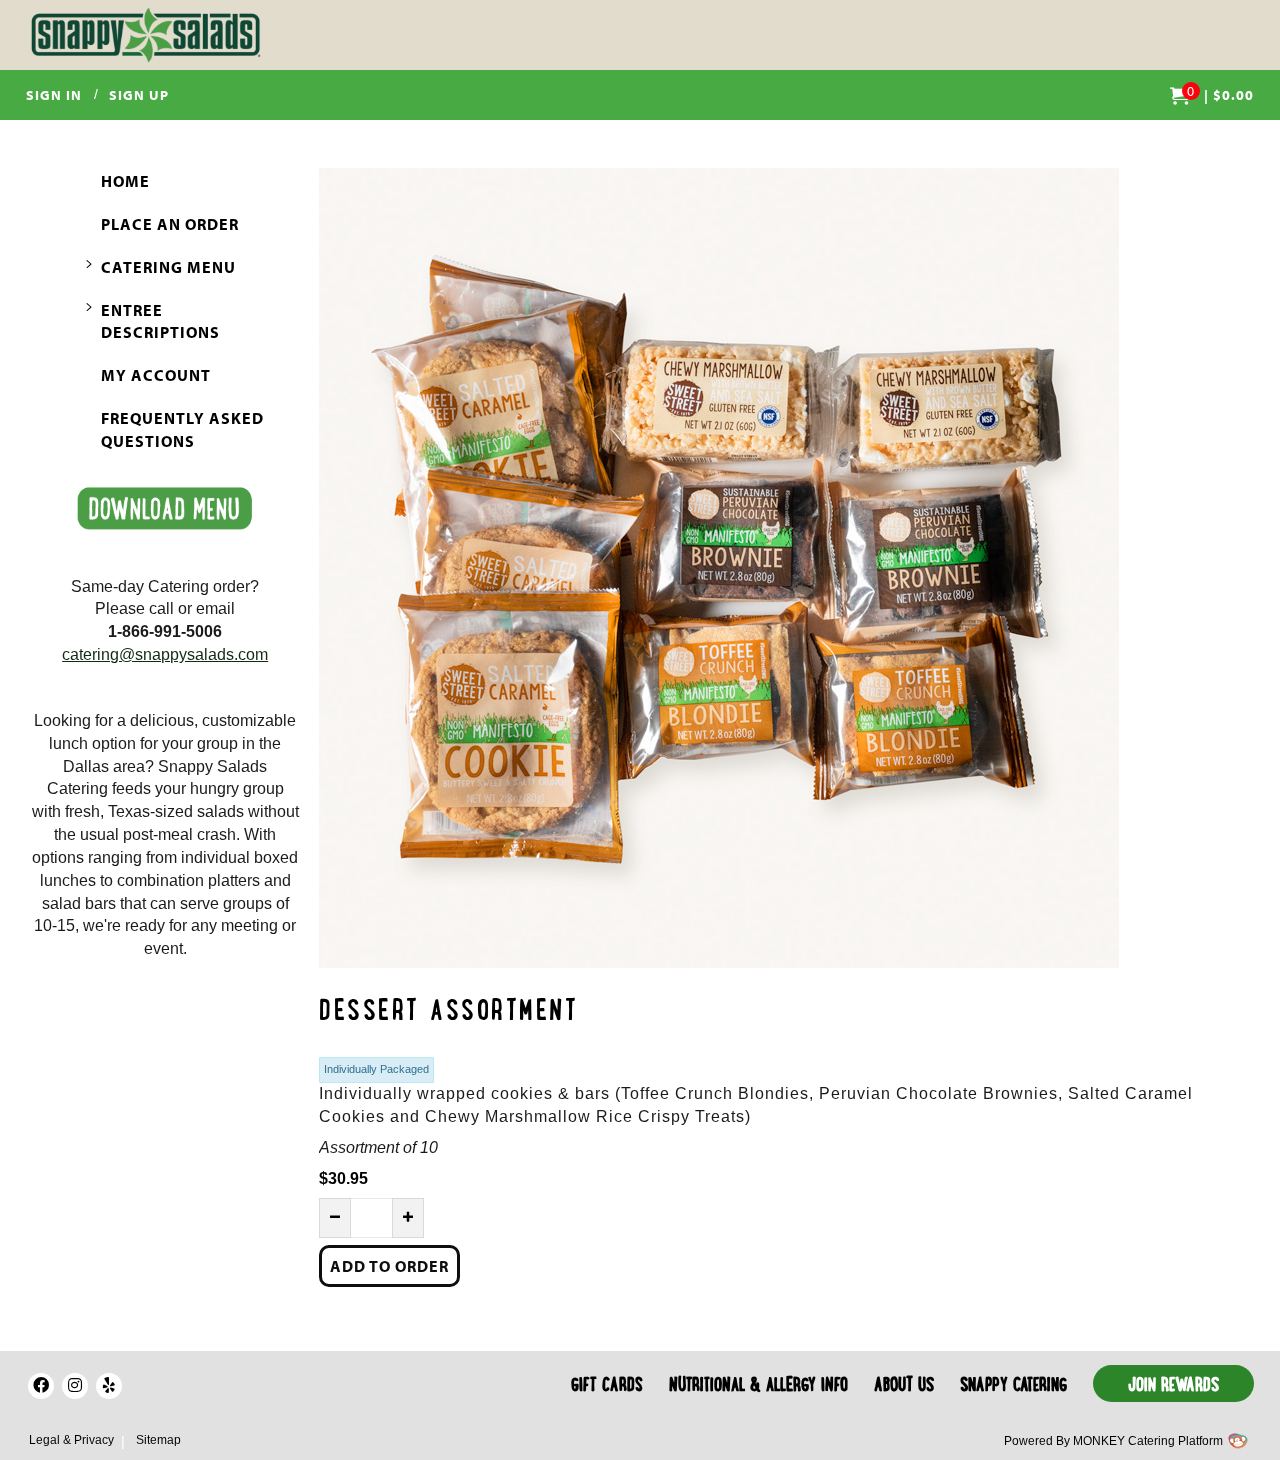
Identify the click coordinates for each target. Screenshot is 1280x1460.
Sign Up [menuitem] (139, 95)
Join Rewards (1173, 1386)
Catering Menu (168, 267)
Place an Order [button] (170, 224)
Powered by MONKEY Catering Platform (1113, 1441)
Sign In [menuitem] (54, 95)
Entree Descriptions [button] (160, 321)
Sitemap (158, 1440)
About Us (904, 1386)
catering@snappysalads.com (165, 654)
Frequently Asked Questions (182, 429)
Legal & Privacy (71, 1440)
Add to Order (389, 1266)
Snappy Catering (1013, 1386)
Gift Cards (607, 1386)
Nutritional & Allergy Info (758, 1386)
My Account (156, 375)
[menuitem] (1212, 95)
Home (125, 181)
